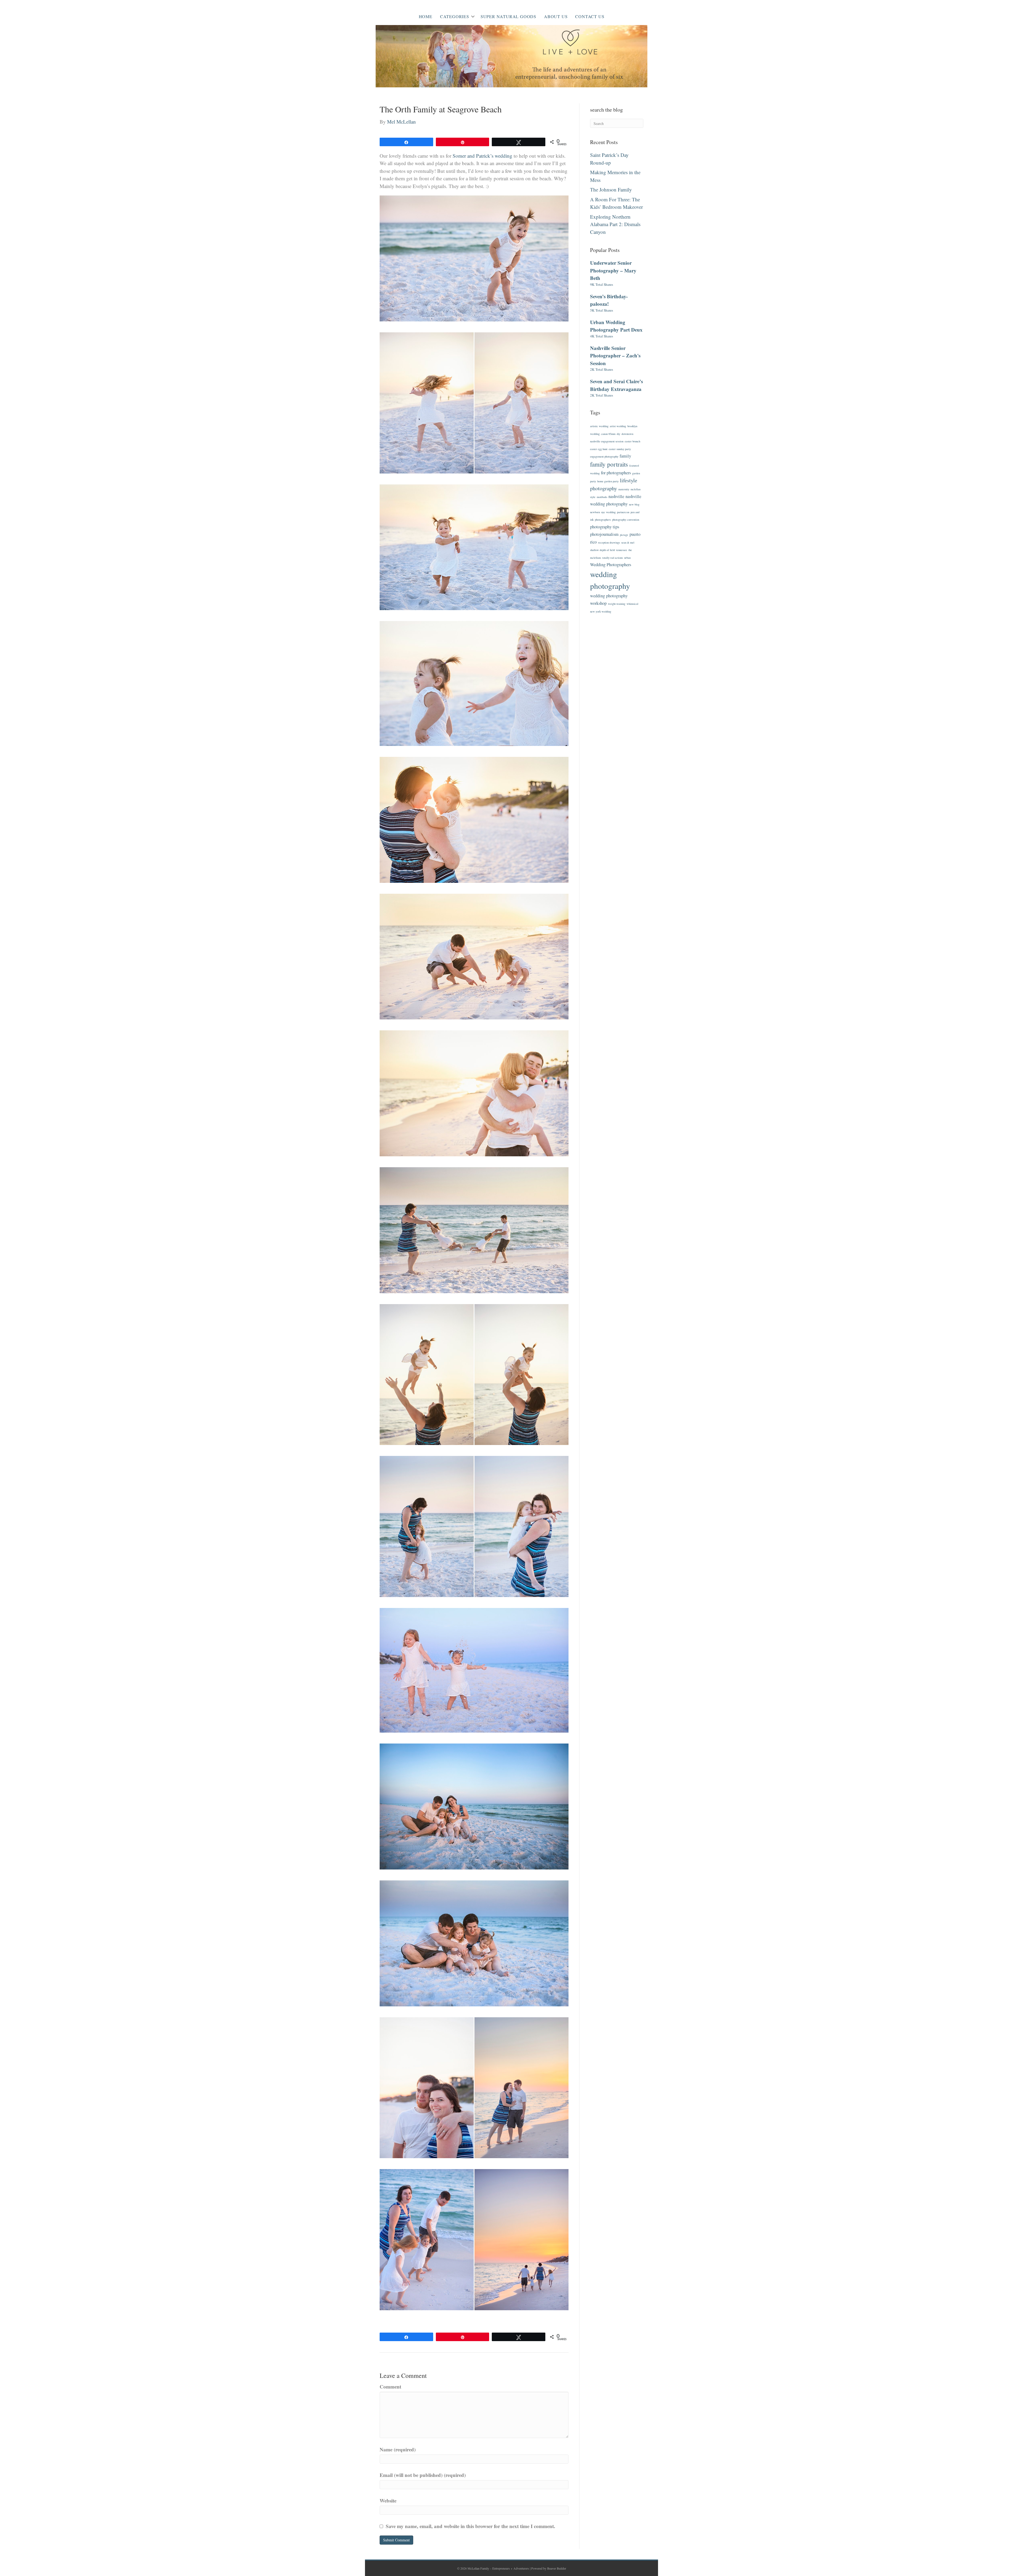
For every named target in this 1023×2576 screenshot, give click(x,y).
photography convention (626, 520)
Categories (455, 16)
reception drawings (609, 542)
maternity (624, 489)
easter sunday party (620, 449)
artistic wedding (599, 426)
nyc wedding (608, 512)
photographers (603, 520)
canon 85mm (608, 434)
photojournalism (604, 534)
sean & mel (628, 542)
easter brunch (632, 441)
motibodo (602, 497)
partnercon (623, 512)
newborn (595, 512)
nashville (616, 496)
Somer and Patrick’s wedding (482, 156)
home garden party (608, 481)
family (625, 456)
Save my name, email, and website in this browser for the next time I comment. (470, 2526)
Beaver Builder (557, 2568)
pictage (624, 535)
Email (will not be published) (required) (423, 2475)
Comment (390, 2387)
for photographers (616, 473)
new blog (634, 504)
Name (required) (398, 2449)
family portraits (609, 464)
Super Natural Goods (508, 16)
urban (627, 558)
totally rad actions (613, 558)
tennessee (622, 550)
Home (426, 16)
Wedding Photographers (611, 565)
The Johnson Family (611, 189)
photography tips (605, 527)
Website (388, 2501)
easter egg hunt (599, 449)
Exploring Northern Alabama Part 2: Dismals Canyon (615, 224)
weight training (617, 604)
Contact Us (590, 16)
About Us (556, 16)
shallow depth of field (602, 550)
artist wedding (618, 426)
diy (618, 434)
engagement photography (604, 456)
